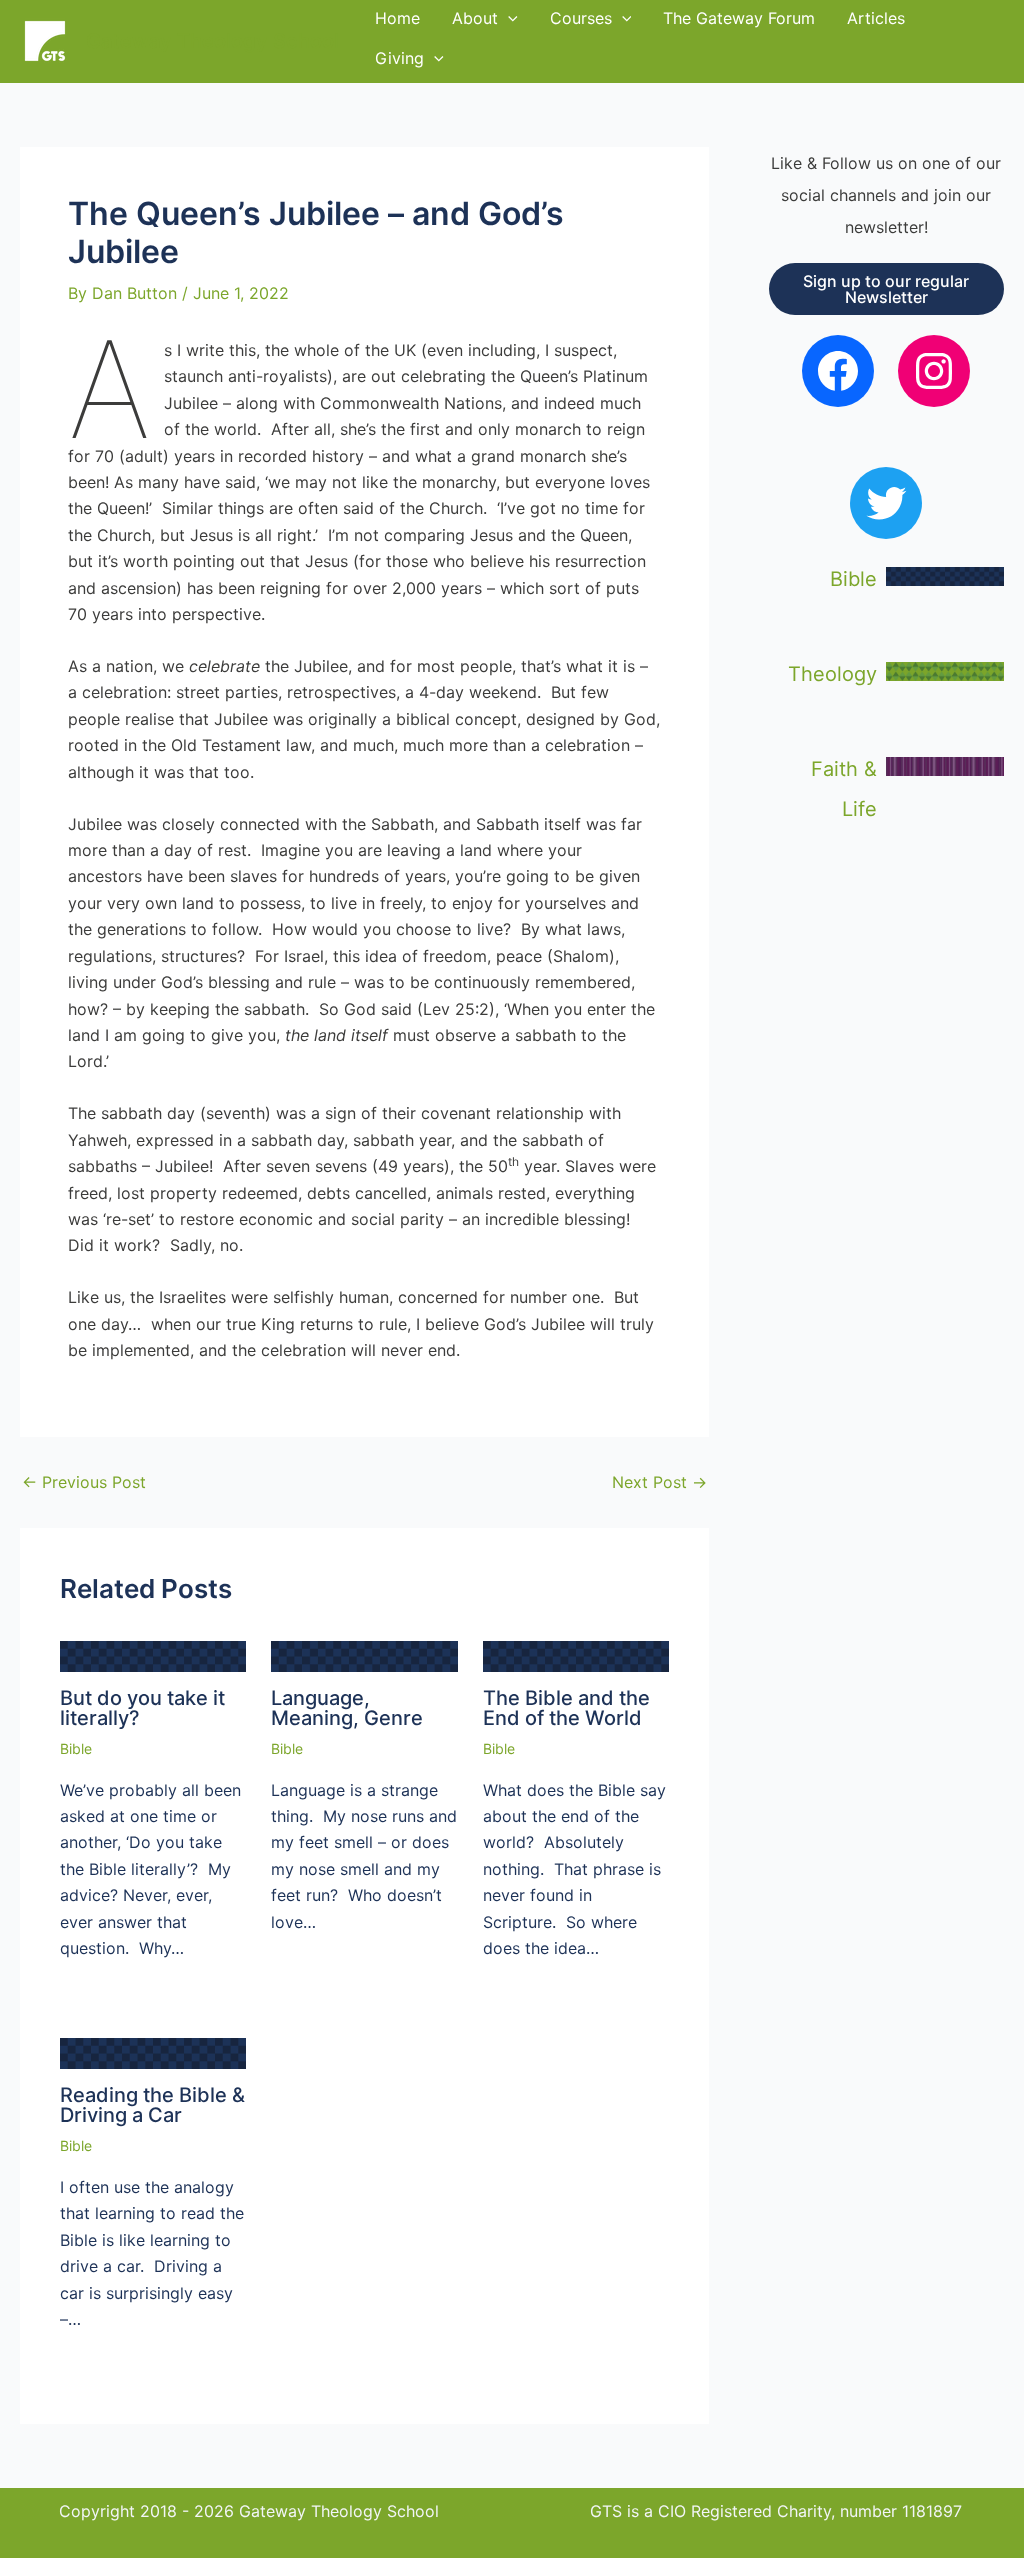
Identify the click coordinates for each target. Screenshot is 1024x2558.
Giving (399, 58)
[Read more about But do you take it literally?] (153, 1655)
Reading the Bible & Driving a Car (152, 2105)
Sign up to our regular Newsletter (886, 289)
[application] (434, 58)
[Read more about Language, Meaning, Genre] (364, 1655)
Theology (832, 674)
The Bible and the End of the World (566, 1708)
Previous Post (84, 1482)
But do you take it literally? (142, 1708)
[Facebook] (838, 371)
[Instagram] (934, 371)
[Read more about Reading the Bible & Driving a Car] (153, 2052)
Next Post (659, 1482)
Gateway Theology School (212, 41)
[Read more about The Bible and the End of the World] (576, 1655)
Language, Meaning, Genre (347, 1708)
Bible (76, 1748)
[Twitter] (886, 503)
